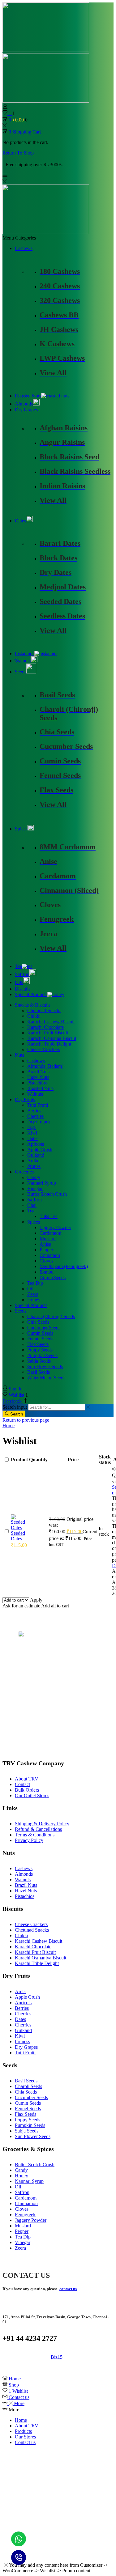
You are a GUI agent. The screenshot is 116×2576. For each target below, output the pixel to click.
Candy (34, 1177)
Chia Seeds (38, 1322)
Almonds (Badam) (45, 1066)
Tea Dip (35, 1283)
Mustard (48, 1239)
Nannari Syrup (42, 1183)
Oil (30, 1289)
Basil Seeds (39, 1372)
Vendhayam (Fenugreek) (64, 1266)
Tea (18, 966)
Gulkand (36, 1155)
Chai (32, 1205)
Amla (33, 1161)
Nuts (19, 1055)
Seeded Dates (18, 1536)
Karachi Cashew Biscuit (51, 1022)
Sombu (47, 1272)
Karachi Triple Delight (49, 1044)
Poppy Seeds (40, 1350)
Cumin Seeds (53, 1277)
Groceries (24, 1172)
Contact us (25, 2442)
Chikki (34, 1016)
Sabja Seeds (39, 1361)
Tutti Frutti (38, 1105)
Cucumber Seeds (44, 1328)
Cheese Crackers (44, 1049)
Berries (34, 1111)
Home (9, 1426)
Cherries (35, 1116)
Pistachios (25, 654)
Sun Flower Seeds (45, 1367)
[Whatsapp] (19, 2539)
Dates (20, 521)
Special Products (31, 994)
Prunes (34, 1166)
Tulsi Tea (49, 1216)
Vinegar (35, 1188)
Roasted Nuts (28, 396)
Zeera (33, 1294)
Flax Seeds (38, 1344)
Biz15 (57, 2357)
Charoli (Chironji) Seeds (51, 1316)
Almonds (24, 404)
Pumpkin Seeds (42, 1355)
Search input (15, 1407)
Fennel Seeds (40, 1339)
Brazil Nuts (38, 1072)
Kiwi (32, 1133)
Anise (45, 1244)
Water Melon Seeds (46, 1378)
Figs (31, 1127)
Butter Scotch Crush (47, 1194)
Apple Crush (40, 1150)
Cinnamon (50, 1255)
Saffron (22, 974)
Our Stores (25, 2437)
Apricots (36, 1144)
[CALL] (19, 2557)
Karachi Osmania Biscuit (52, 1038)
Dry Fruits (25, 1099)
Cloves (46, 1261)
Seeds (21, 672)
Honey (34, 1300)
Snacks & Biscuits (33, 1005)
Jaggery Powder (55, 1227)
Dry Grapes (26, 410)
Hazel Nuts (38, 1077)
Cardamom (50, 1233)
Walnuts (23, 661)
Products (23, 2431)
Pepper (46, 1250)
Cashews (24, 248)
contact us (68, 2289)
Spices (21, 829)
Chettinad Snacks (44, 1010)
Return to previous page (26, 1420)
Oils (19, 982)
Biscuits (23, 989)
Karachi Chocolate (45, 1027)
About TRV (27, 2426)
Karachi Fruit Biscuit (48, 1033)
